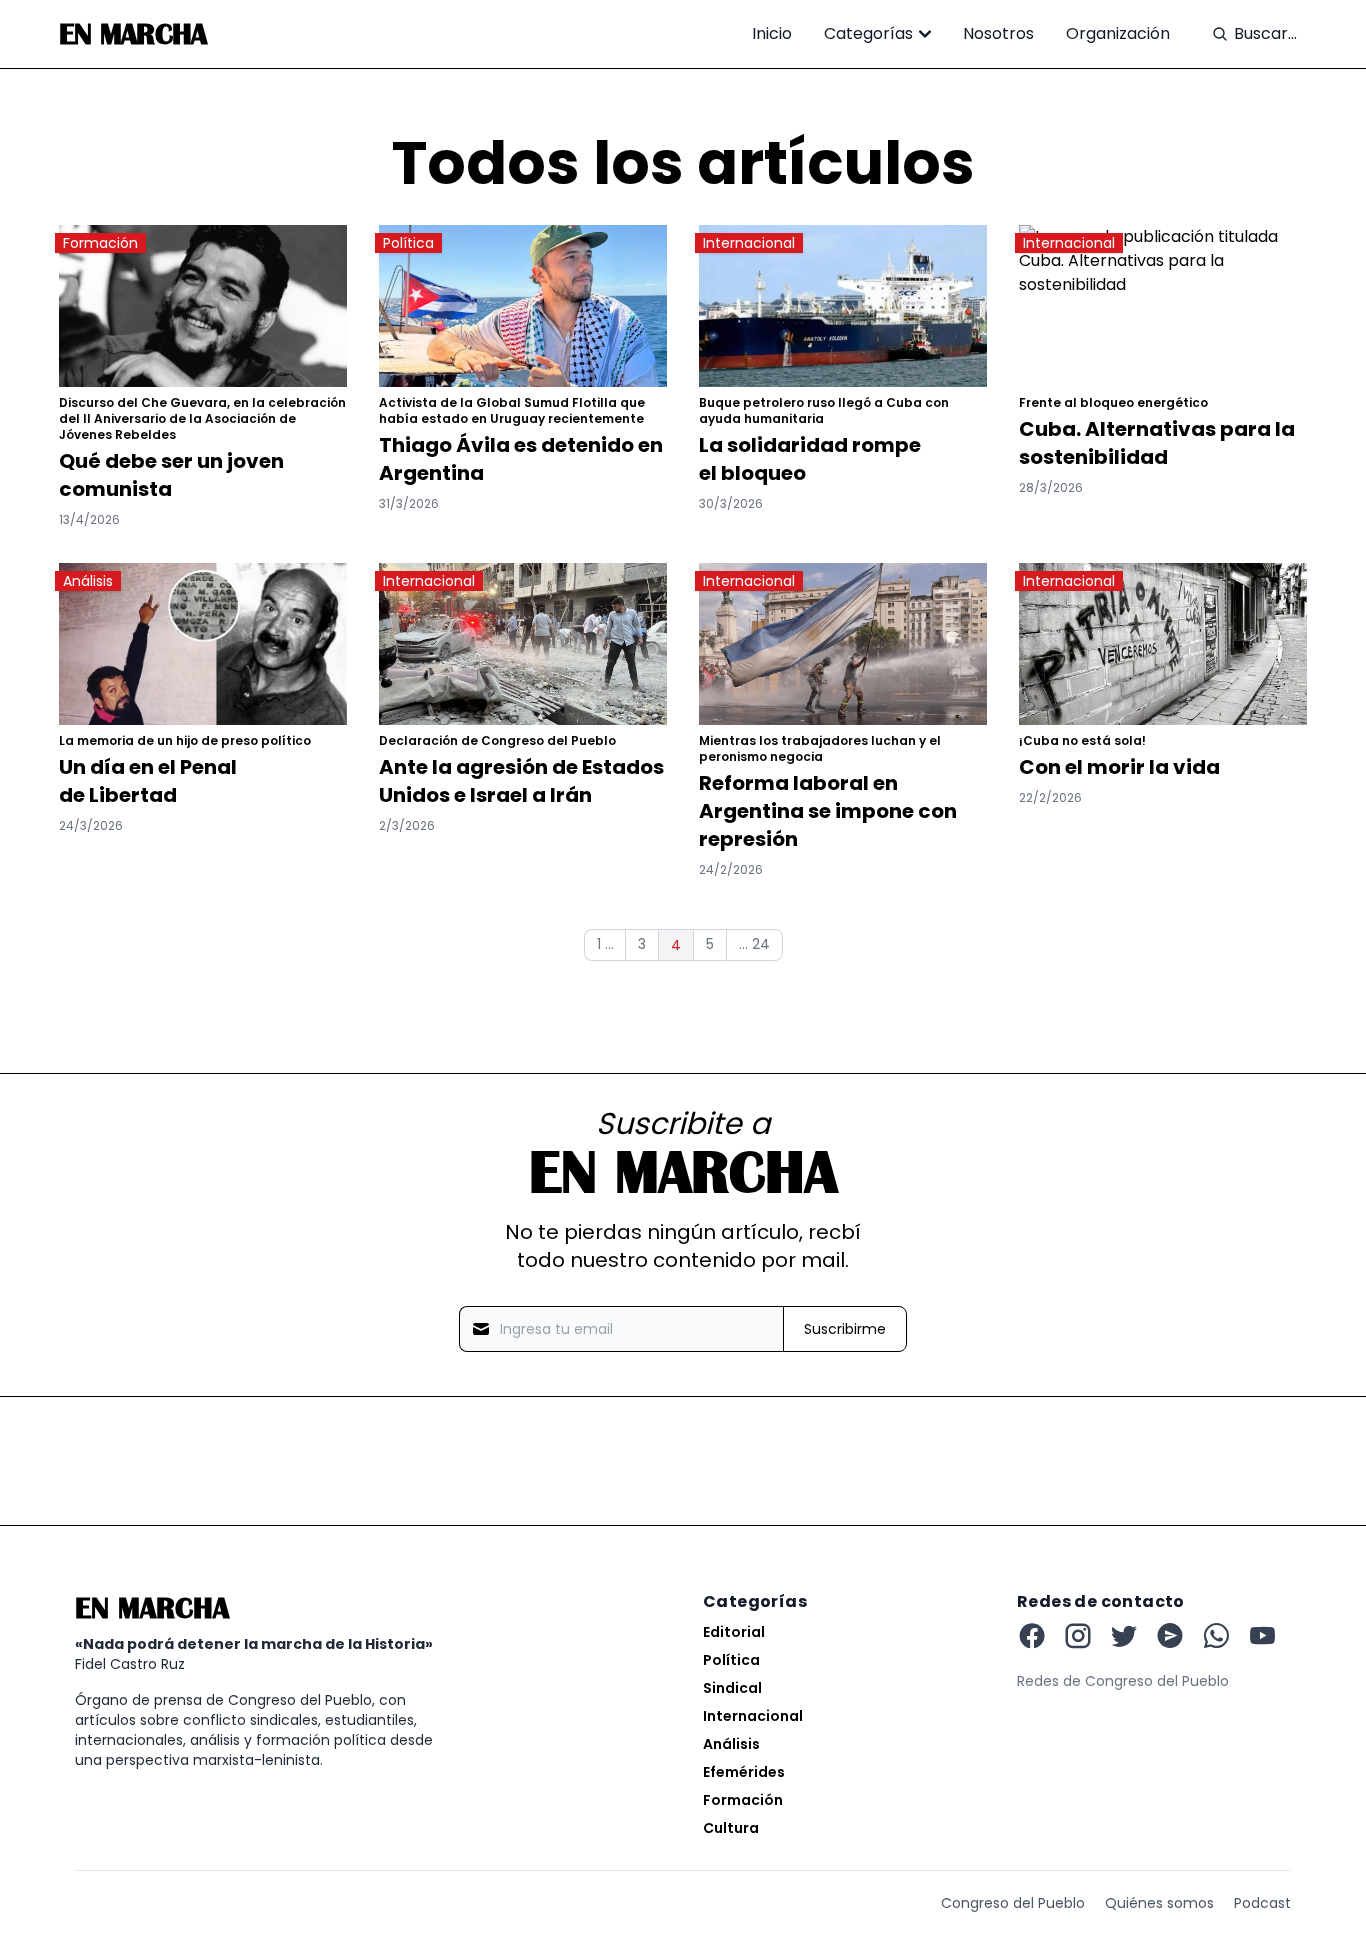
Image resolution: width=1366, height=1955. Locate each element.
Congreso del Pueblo (1013, 1903)
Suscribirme (845, 1329)
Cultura (731, 1828)
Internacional (753, 1716)
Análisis (731, 1744)
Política (731, 1660)
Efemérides (744, 1772)
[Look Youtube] (1170, 1636)
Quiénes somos (1159, 1903)
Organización (1118, 33)
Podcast (1262, 1903)
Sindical (732, 1688)
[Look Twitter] (1124, 1636)
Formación (743, 1800)
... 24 (754, 944)
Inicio (772, 33)
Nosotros (998, 33)
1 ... (605, 944)
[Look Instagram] (1078, 1636)
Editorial (734, 1632)
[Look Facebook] (1032, 1636)
